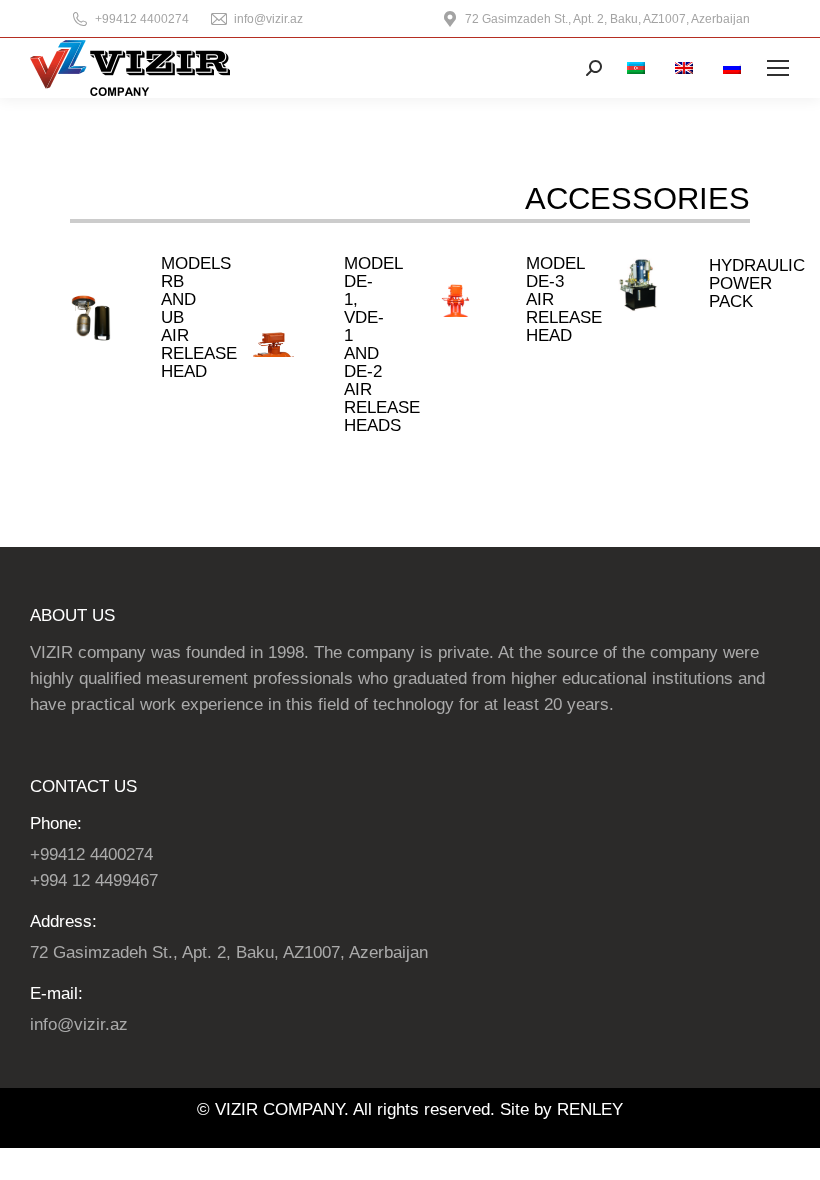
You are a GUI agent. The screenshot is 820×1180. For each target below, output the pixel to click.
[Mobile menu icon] (778, 68)
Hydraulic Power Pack (757, 283)
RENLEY (590, 1109)
